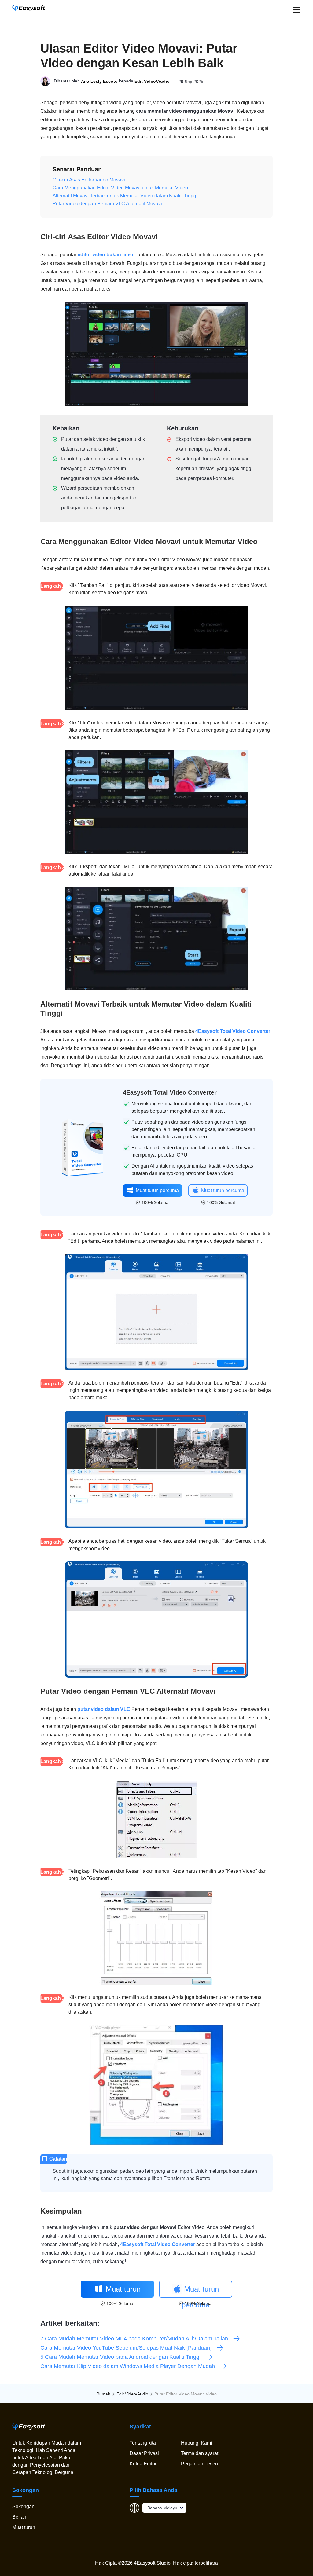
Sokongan (23, 2506)
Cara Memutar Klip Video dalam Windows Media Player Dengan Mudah (128, 2366)
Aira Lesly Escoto (99, 82)
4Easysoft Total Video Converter (233, 1031)
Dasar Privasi (144, 2453)
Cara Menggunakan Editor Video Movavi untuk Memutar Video (120, 188)
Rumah (103, 2394)
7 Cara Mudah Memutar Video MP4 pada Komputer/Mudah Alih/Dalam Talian (134, 2339)
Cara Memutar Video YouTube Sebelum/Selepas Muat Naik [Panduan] (126, 2348)
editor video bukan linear (106, 255)
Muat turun (24, 2527)
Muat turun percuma (157, 1190)
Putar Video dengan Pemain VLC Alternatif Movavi (107, 204)
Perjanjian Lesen (199, 2464)
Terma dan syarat (200, 2453)
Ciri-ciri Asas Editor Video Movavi (89, 180)
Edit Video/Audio (152, 82)
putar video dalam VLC (104, 1709)
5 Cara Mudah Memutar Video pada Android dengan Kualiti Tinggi (120, 2357)
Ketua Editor (143, 2464)
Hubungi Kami (197, 2443)
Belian (19, 2517)
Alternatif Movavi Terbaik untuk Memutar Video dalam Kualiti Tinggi (125, 196)
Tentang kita (143, 2443)
